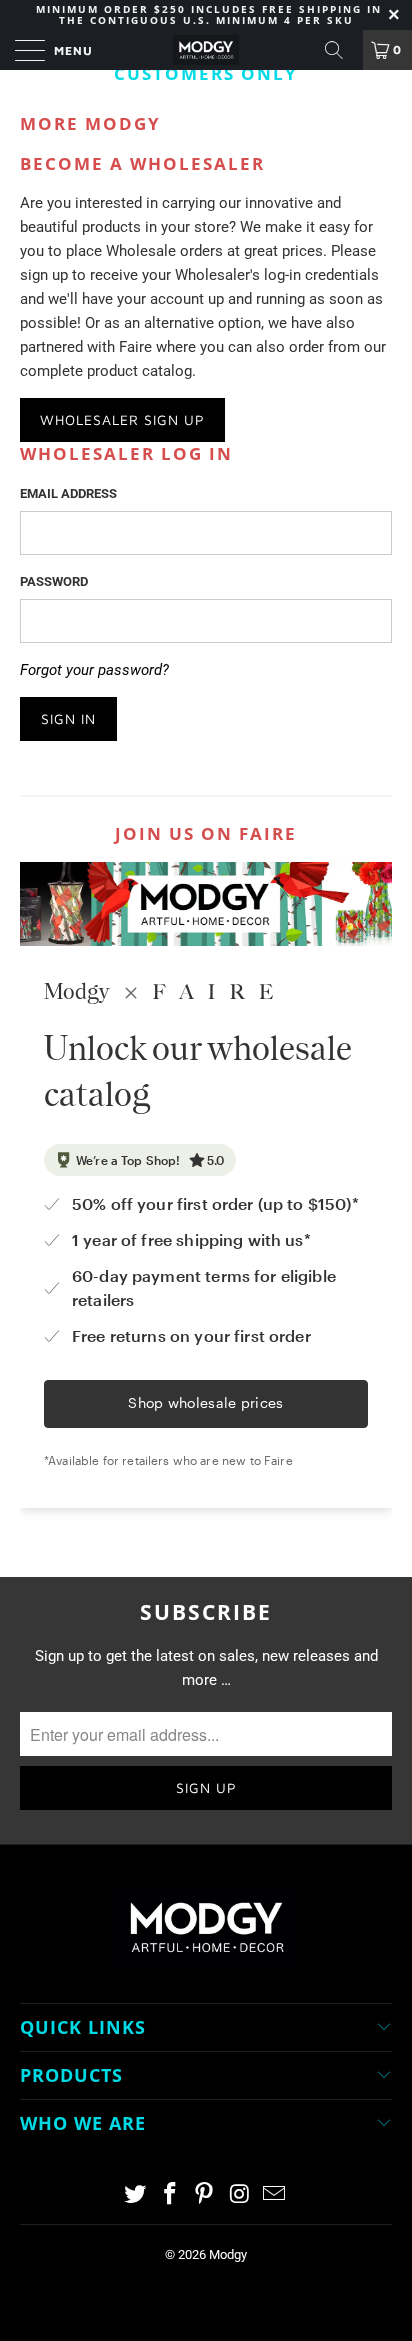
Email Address (68, 493)
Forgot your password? (94, 670)
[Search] (341, 50)
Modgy (228, 2254)
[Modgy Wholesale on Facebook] (170, 2195)
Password (54, 581)
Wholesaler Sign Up (122, 419)
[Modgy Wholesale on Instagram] (240, 2195)
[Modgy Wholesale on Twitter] (136, 2195)
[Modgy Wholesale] (206, 50)
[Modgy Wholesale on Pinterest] (205, 2195)
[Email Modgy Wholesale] (275, 2195)
